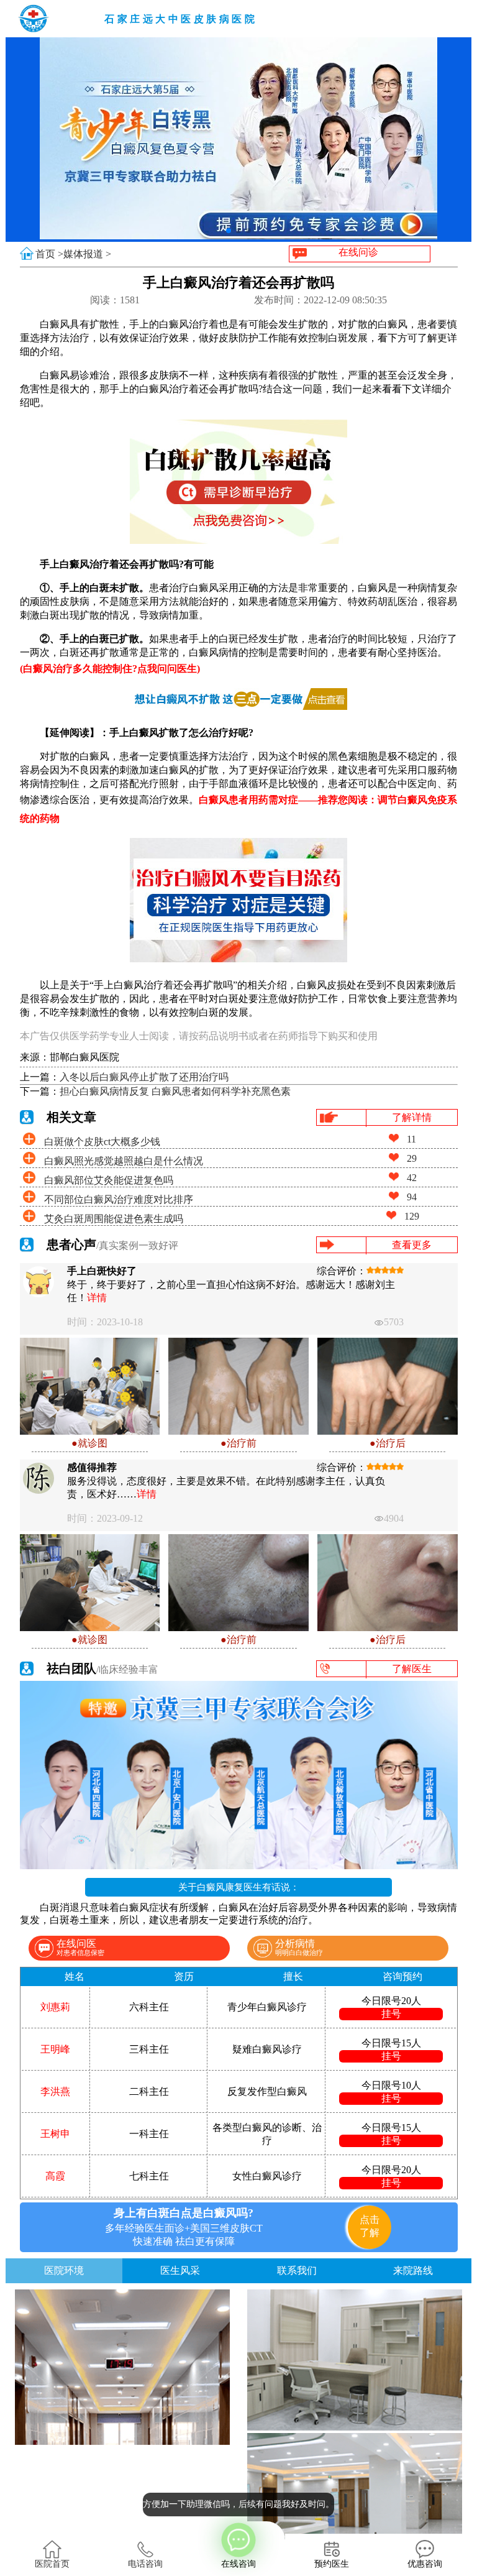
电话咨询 (145, 2564)
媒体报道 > (87, 254)
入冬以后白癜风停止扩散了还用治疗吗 (144, 1077)
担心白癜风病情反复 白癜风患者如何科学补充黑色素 (175, 1091)
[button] (229, 231)
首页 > (49, 254)
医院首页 (52, 2564)
